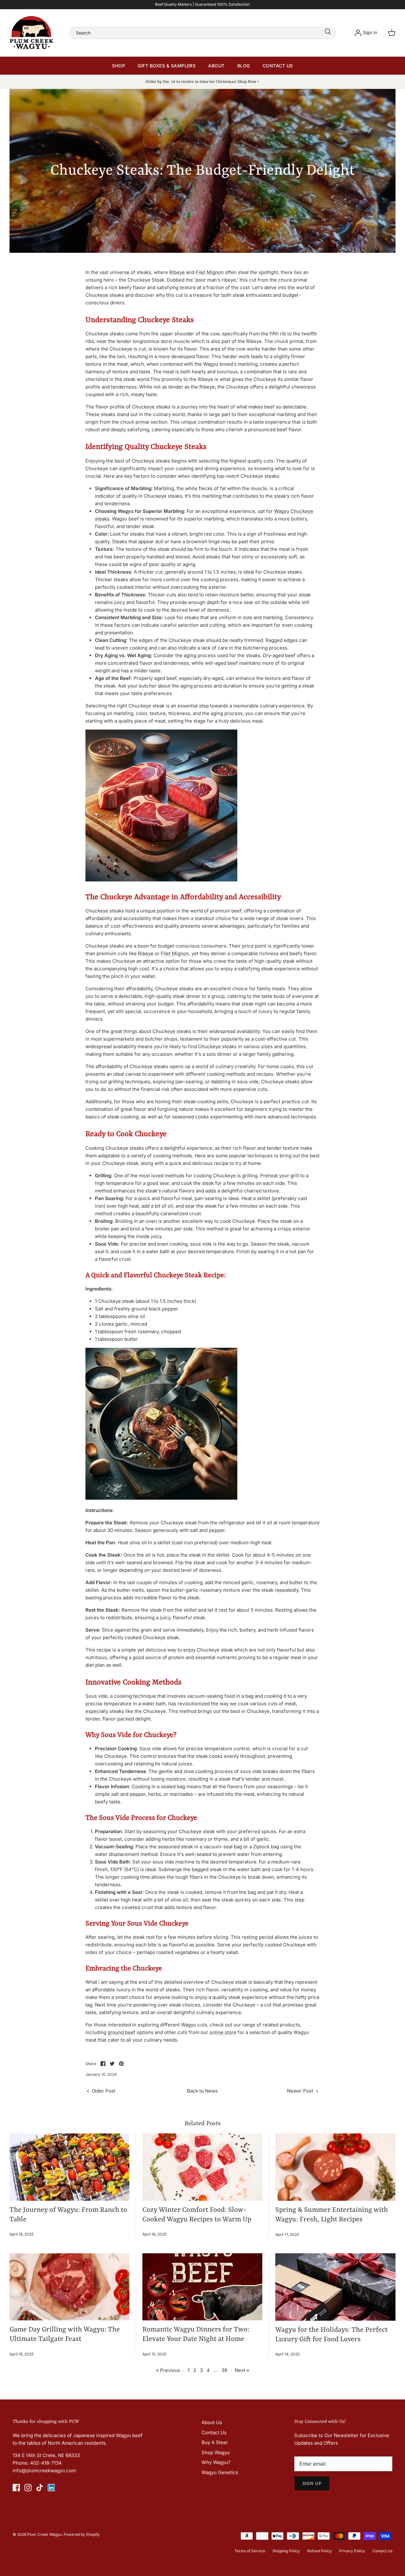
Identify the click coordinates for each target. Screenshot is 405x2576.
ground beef (121, 2032)
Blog (244, 66)
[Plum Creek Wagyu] (32, 33)
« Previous (168, 2370)
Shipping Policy (286, 2551)
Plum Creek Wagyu (44, 2534)
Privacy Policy (352, 2551)
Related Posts (203, 2124)
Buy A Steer (215, 2442)
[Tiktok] (40, 2488)
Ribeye (177, 272)
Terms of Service (250, 2551)
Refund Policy (320, 2551)
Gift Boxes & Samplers (167, 66)
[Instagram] (28, 2488)
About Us (212, 2422)
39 (224, 2370)
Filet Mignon (210, 272)
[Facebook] (16, 2488)
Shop (118, 66)
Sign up (312, 2483)
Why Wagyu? (216, 2462)
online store (223, 2032)
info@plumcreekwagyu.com (44, 2470)
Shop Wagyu (216, 2452)
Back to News (202, 2091)
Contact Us (278, 66)
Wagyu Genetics (220, 2472)
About (216, 66)
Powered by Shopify (82, 2534)
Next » (242, 2370)
